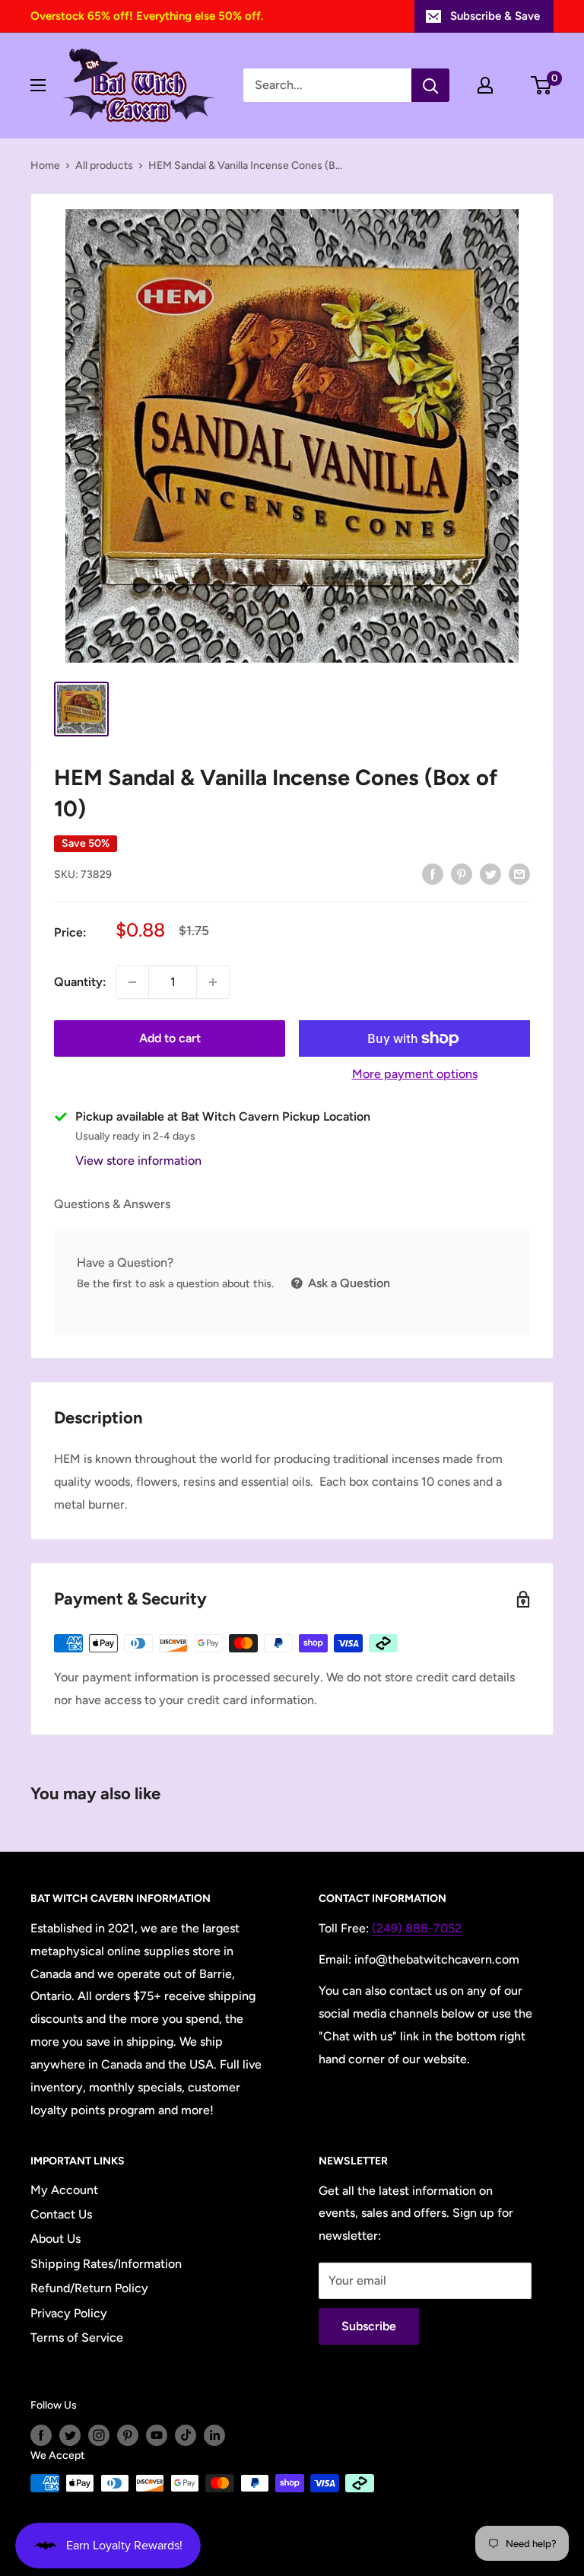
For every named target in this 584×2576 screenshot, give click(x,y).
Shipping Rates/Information (106, 2264)
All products (104, 165)
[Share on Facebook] (433, 873)
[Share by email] (519, 873)
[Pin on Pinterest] (462, 873)
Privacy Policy (69, 2313)
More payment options (415, 1074)
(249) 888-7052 (417, 1928)
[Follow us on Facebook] (41, 2435)
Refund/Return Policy (89, 2288)
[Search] (430, 85)
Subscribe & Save (495, 16)
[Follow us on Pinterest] (128, 2435)
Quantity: (80, 982)
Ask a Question (348, 1283)
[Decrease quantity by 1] (132, 982)
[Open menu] (38, 85)
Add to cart (170, 1038)
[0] (542, 85)
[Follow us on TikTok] (186, 2435)
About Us (56, 2239)
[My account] (485, 85)
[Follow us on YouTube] (157, 2435)
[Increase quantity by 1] (213, 982)
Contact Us (61, 2214)
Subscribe (369, 2326)
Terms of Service (77, 2337)
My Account (64, 2190)
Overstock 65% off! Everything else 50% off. (147, 16)
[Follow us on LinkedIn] (214, 2435)
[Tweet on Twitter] (490, 873)
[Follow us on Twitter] (70, 2435)
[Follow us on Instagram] (99, 2435)
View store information (138, 1161)
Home (45, 165)
